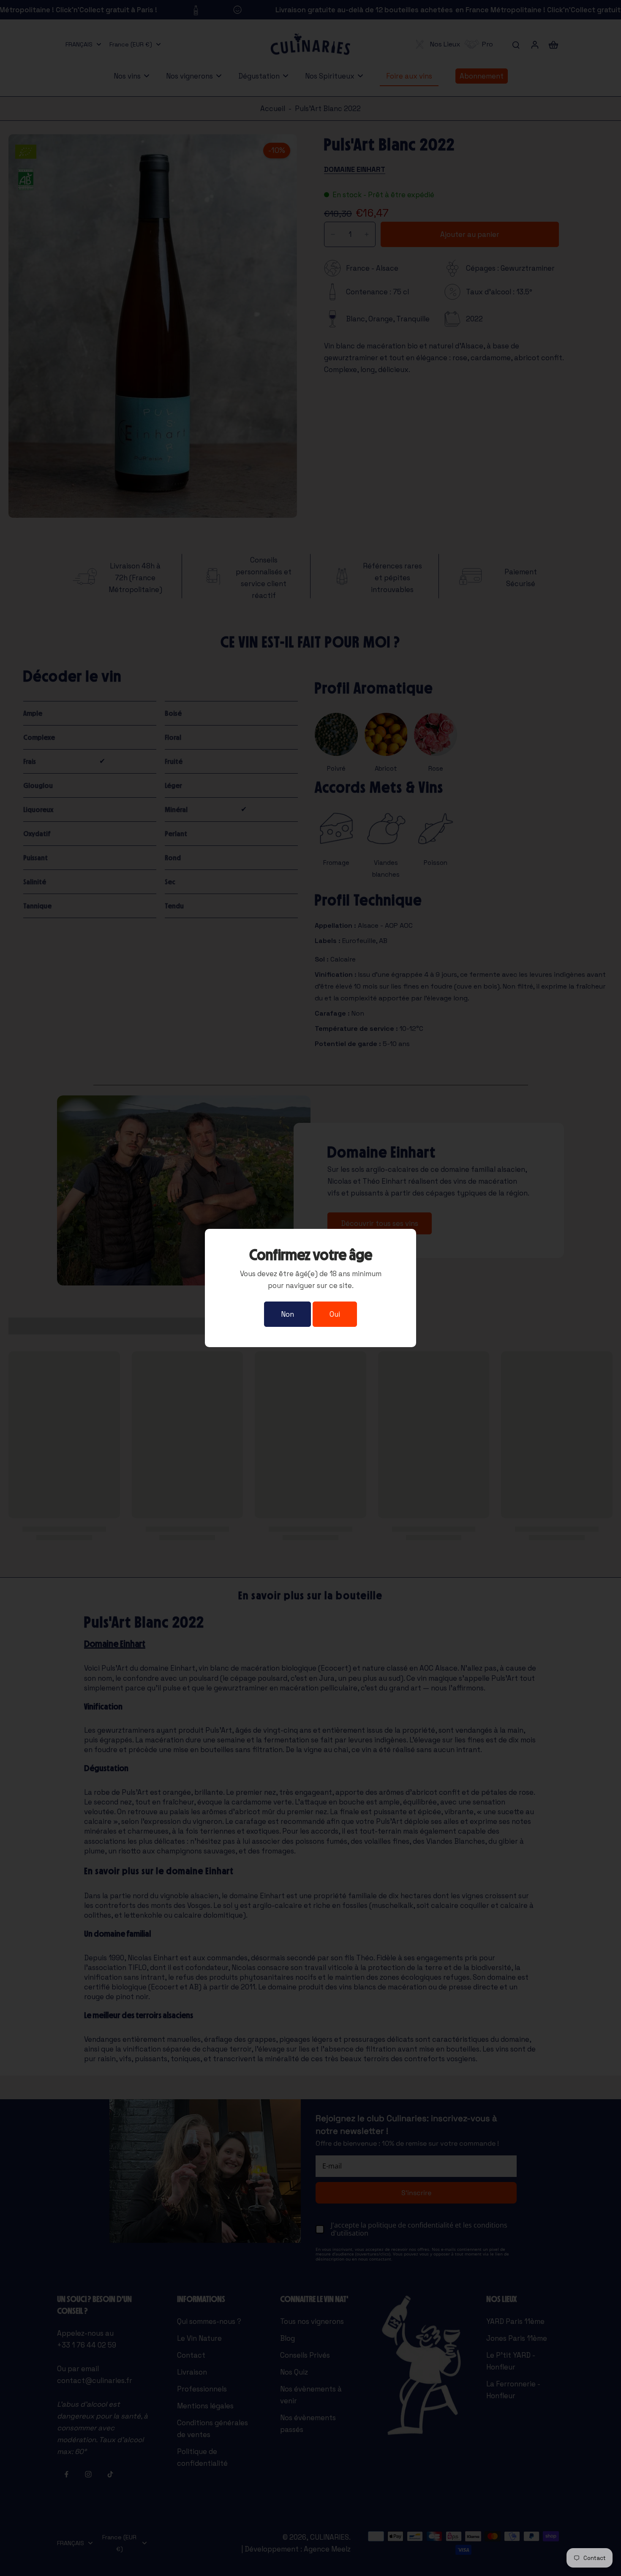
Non (287, 1314)
